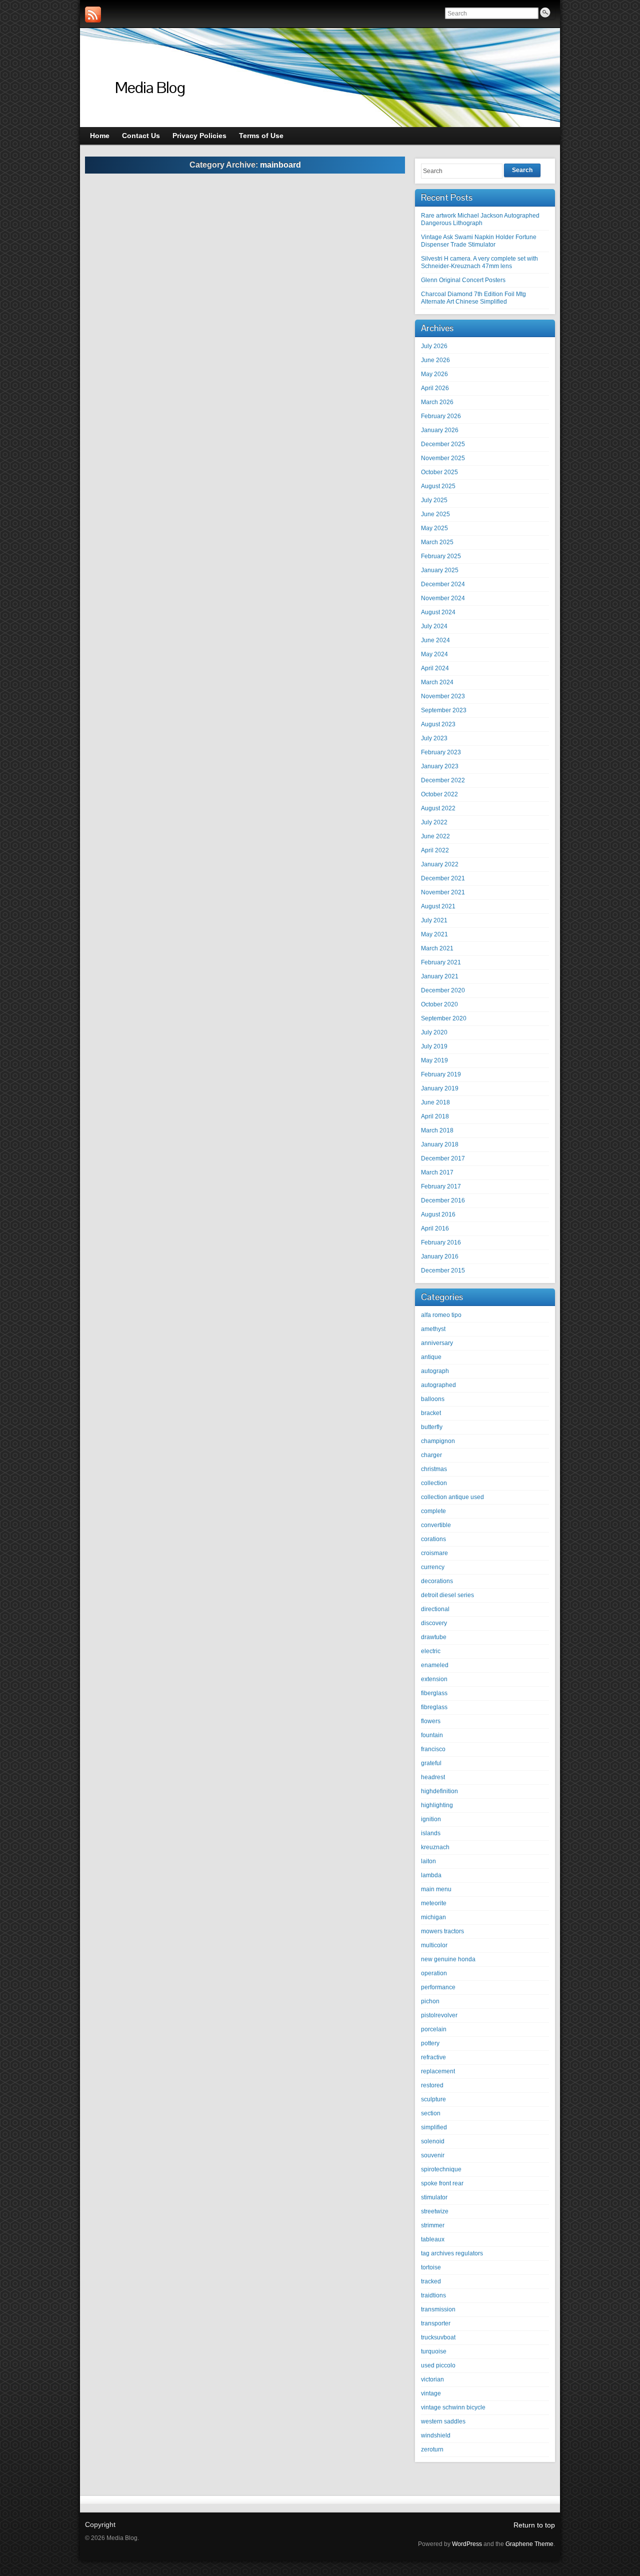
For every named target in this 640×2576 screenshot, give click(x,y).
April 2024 (435, 668)
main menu (436, 1889)
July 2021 (434, 920)
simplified (434, 2127)
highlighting (437, 1805)
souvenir (433, 2155)
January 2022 (440, 864)
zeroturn (432, 2449)
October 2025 (439, 472)
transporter (436, 2323)
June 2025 (435, 514)
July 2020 (434, 1032)
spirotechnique (441, 2169)
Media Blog (150, 87)
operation (434, 1973)
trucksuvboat (438, 2337)
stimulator (434, 2197)
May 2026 (434, 374)
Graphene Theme (529, 2544)
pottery (430, 2043)
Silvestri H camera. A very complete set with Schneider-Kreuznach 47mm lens (479, 262)
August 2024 (438, 612)
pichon (430, 2001)
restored (432, 2085)
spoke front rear (442, 2183)
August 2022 (438, 808)
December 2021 (443, 878)
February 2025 (441, 556)
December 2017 (443, 1158)
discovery (434, 1623)
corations (433, 1539)
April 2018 (435, 1116)
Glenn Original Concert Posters (463, 280)
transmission (438, 2309)
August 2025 (438, 486)
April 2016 (435, 1228)
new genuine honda (448, 1959)
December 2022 (443, 780)
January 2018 (440, 1144)
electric (431, 1651)
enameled (435, 1665)
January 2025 (440, 570)
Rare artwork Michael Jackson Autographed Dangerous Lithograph (480, 219)
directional (435, 1609)
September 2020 (444, 1018)
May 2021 (434, 934)
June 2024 (435, 640)
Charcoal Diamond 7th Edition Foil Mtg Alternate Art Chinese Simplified (473, 298)
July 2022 (434, 822)
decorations (437, 1581)
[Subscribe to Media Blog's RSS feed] (93, 15)
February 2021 (441, 962)
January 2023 (440, 766)
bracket (431, 1413)
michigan (433, 1917)
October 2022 (439, 794)
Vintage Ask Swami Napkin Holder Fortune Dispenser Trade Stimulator (479, 241)
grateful (431, 1763)
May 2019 (434, 1060)
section (431, 2113)
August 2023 (438, 724)
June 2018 (435, 1102)
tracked (431, 2281)
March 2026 (437, 402)
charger (431, 1455)
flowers (431, 1721)
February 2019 (441, 1074)
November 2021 (443, 892)
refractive (433, 2057)
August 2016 (438, 1214)
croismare (434, 1553)
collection (434, 1483)
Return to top (534, 2525)
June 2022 (435, 836)
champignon (438, 1441)
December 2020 (443, 990)
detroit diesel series (447, 1595)
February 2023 (441, 752)
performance (438, 1987)
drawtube (434, 1637)
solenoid (433, 2141)
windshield (436, 2435)
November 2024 (443, 598)
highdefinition (439, 1791)
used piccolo (438, 2365)
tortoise (431, 2267)
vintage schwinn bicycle (453, 2407)
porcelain (434, 2029)
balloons (433, 1399)
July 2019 (434, 1046)
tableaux (433, 2239)
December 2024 (443, 584)
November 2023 (443, 696)
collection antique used (452, 1497)
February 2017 (441, 1186)
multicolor (434, 1945)
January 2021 (440, 976)
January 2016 (440, 1256)
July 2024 (434, 626)
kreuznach (435, 1847)
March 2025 (437, 542)
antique (431, 1357)
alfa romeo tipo (441, 1315)
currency (433, 1567)
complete (433, 1511)
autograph (435, 1371)
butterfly (432, 1427)
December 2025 (443, 444)
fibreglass (434, 1707)
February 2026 (441, 416)
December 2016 (443, 1200)
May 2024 (434, 654)
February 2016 (441, 1242)
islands (431, 1833)
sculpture (433, 2099)
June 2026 (435, 360)
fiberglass (434, 1693)
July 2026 (434, 346)
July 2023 (434, 738)
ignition (431, 1819)
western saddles (443, 2421)
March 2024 (437, 682)
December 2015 (443, 1270)
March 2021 (437, 948)
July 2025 (434, 500)
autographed (438, 1385)
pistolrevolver (439, 2015)
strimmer (433, 2225)
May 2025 (434, 528)
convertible (436, 1525)
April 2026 (435, 388)
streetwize (435, 2211)
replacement (438, 2071)
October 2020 (439, 1004)
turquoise (434, 2351)
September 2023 (444, 710)
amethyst (433, 1329)
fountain (432, 1735)
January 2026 (440, 430)
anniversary (437, 1343)
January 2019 (440, 1088)
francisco (433, 1749)
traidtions (433, 2295)
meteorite (434, 1903)
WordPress (467, 2544)
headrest (433, 1777)
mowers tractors (442, 1931)
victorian (432, 2379)
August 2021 (438, 906)
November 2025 (443, 458)
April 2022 (435, 850)
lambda (431, 1875)
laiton (428, 1861)
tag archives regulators (452, 2253)
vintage (431, 2393)
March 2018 (437, 1130)
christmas (434, 1469)
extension (434, 1679)
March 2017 (437, 1172)
